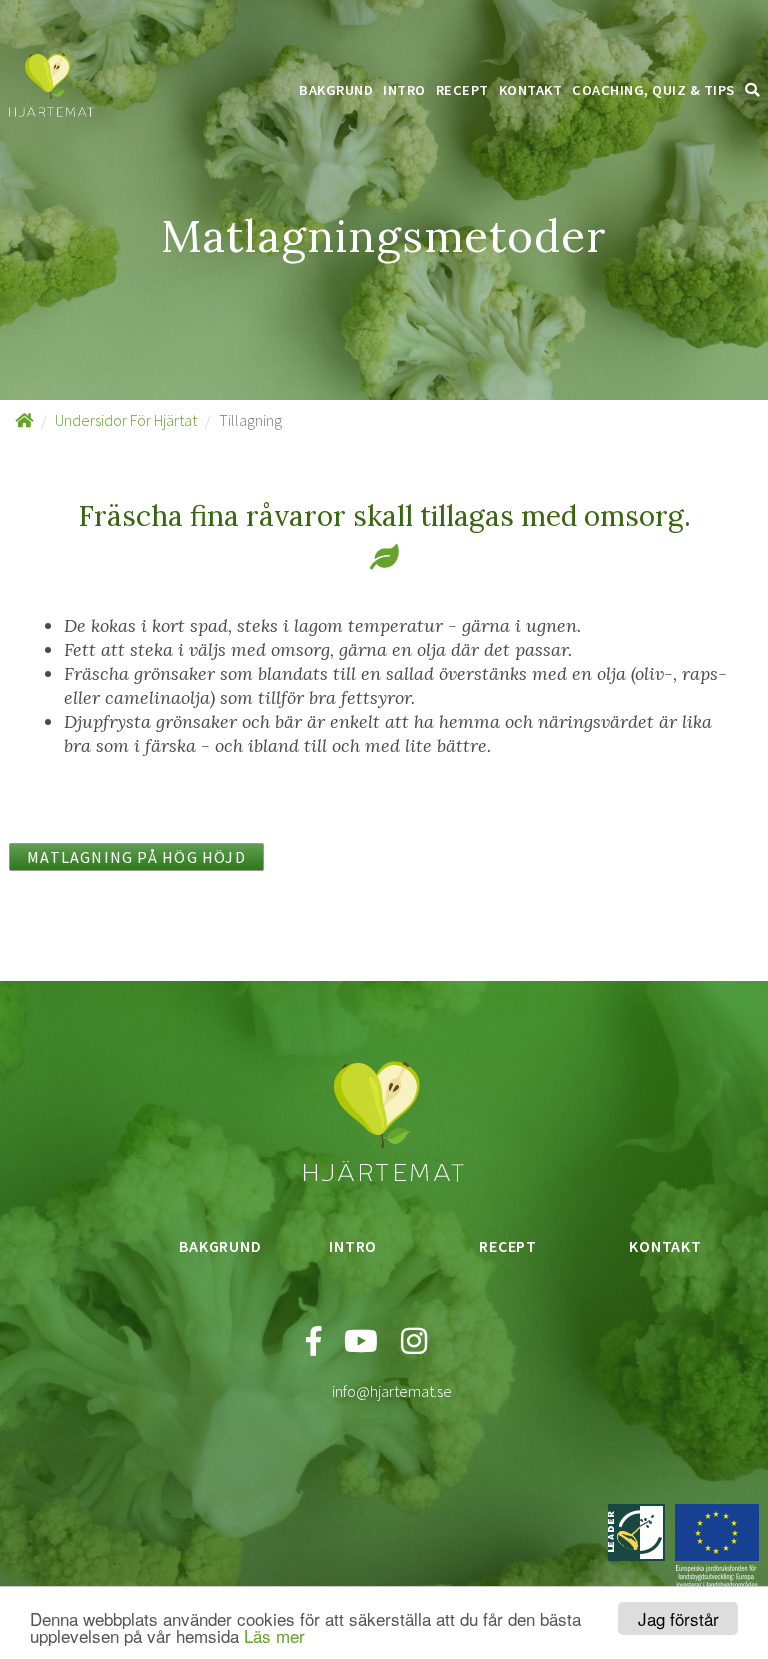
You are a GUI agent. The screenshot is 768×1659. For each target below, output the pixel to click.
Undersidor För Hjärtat (126, 420)
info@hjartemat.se (392, 1391)
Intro (404, 90)
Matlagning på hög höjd (136, 857)
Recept (462, 90)
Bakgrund (336, 90)
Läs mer (274, 1635)
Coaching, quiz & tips (653, 90)
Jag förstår (678, 1618)
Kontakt (531, 90)
